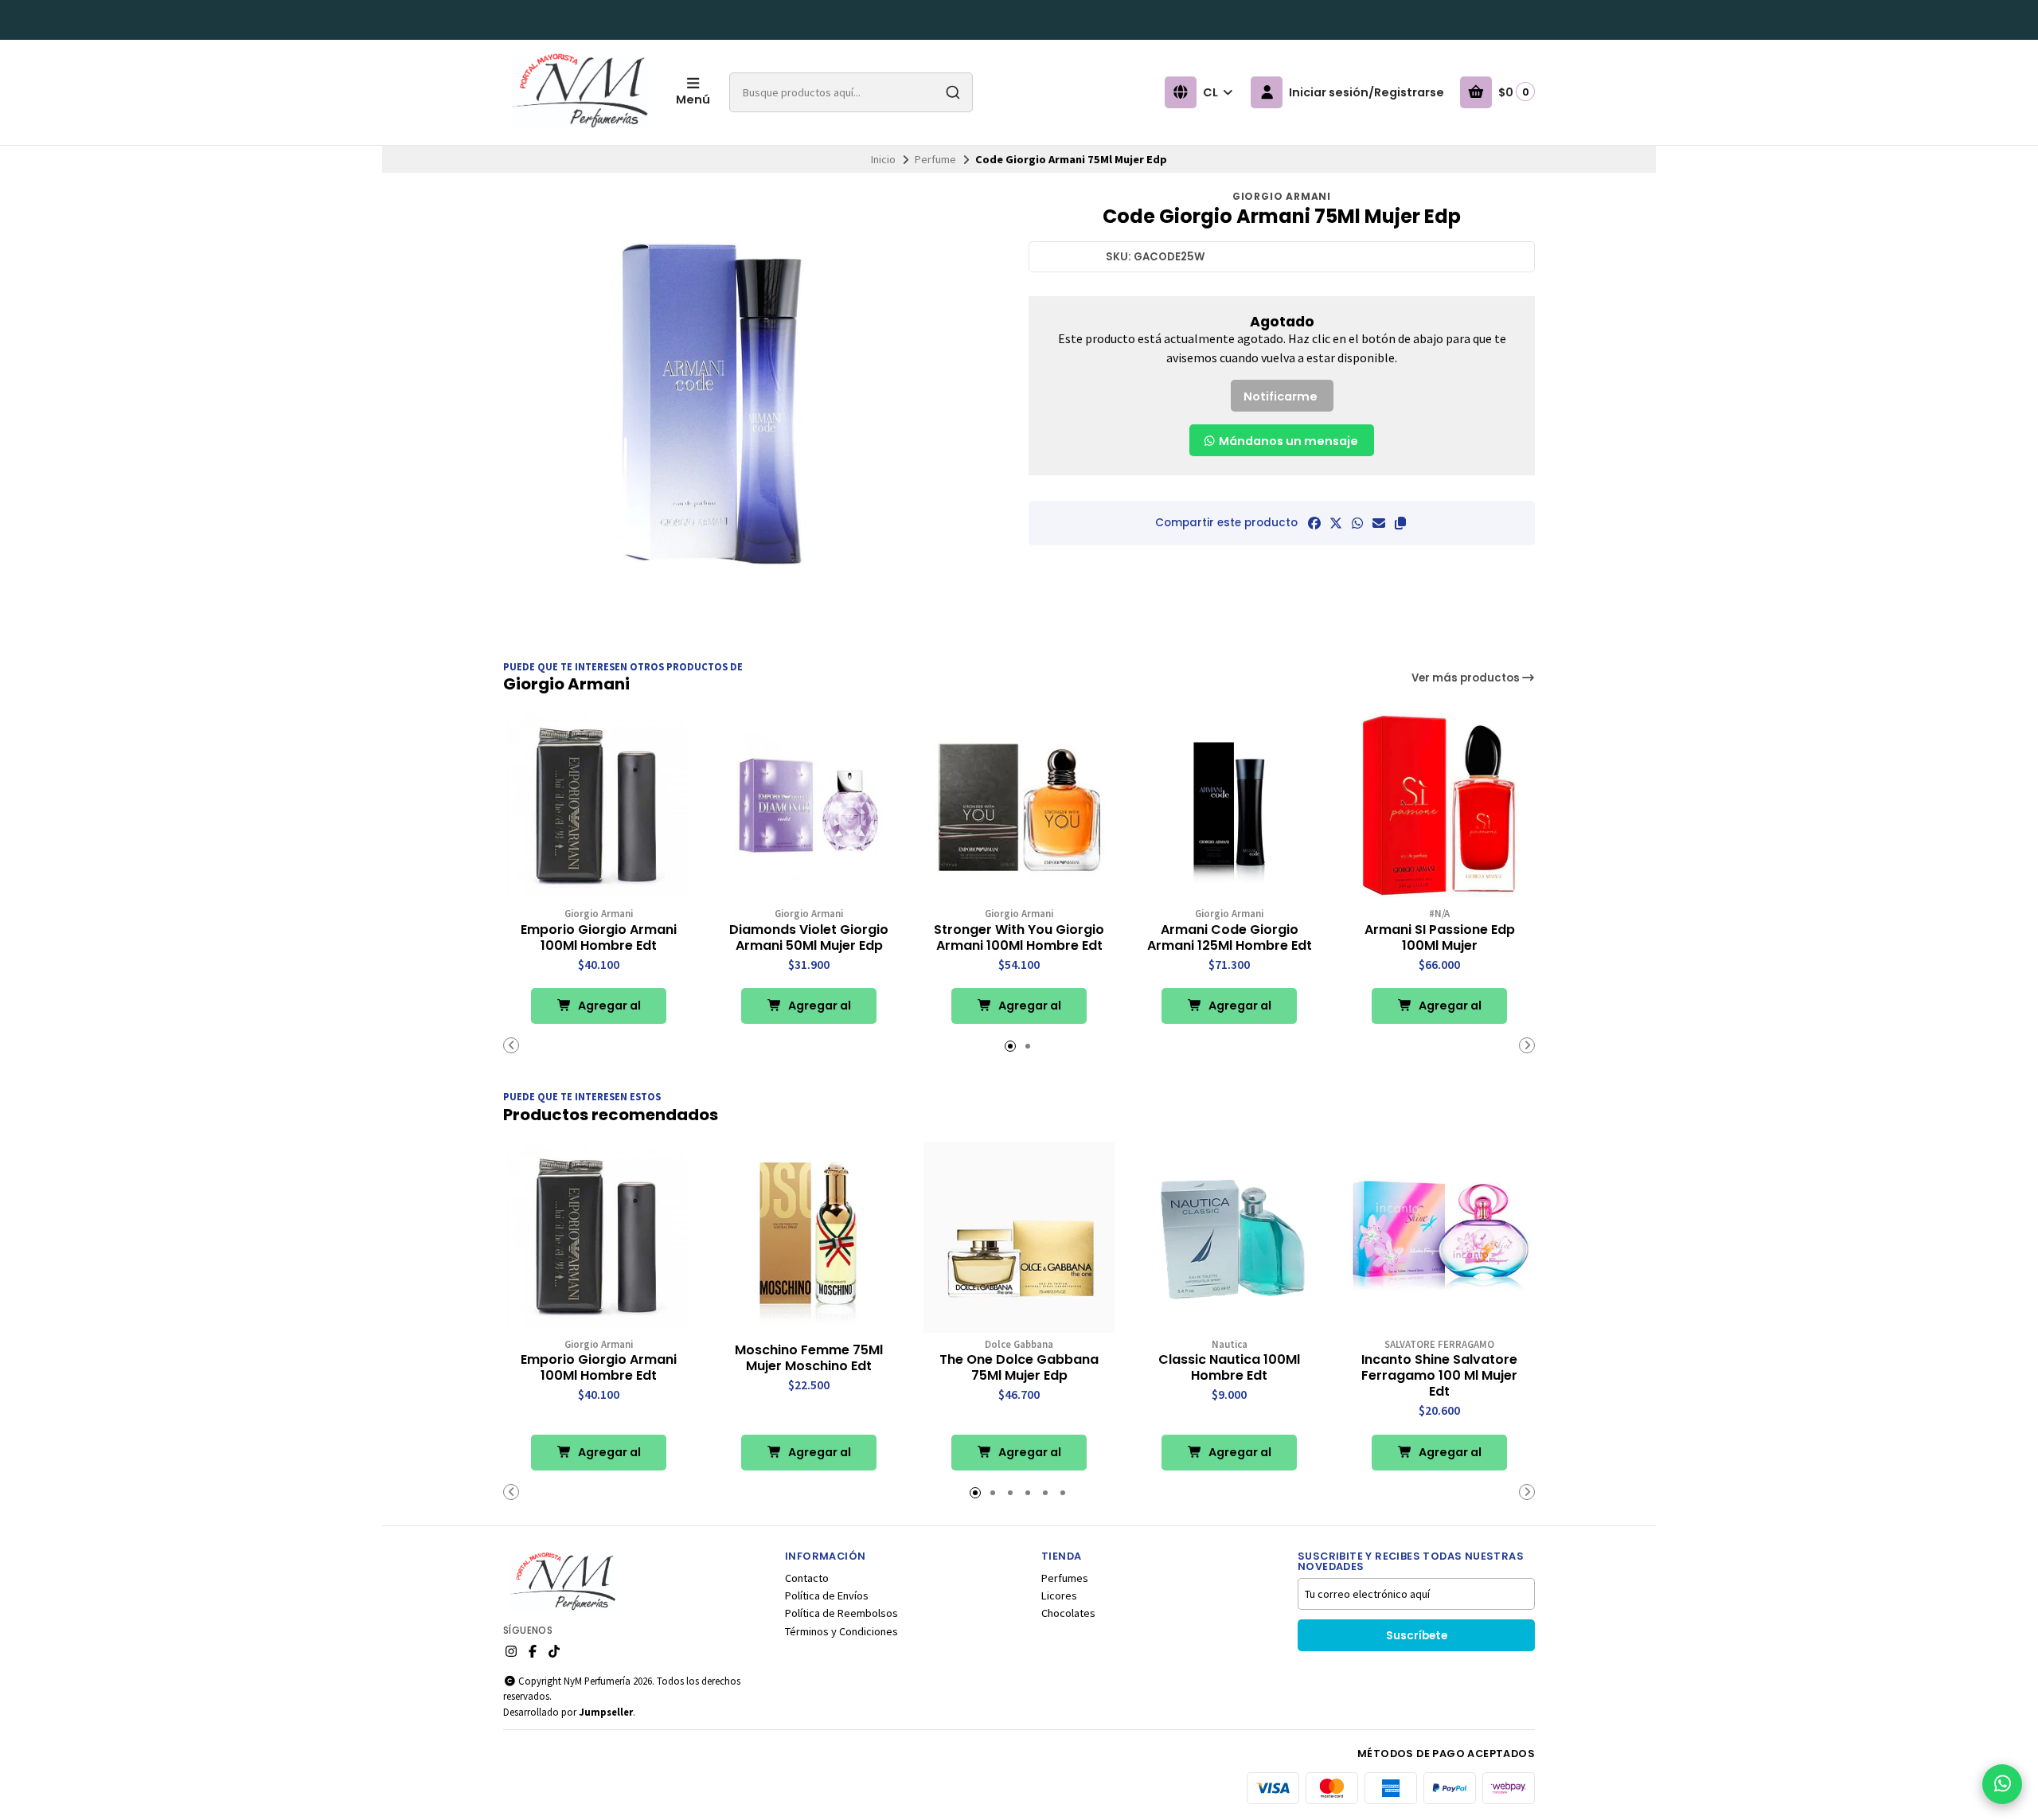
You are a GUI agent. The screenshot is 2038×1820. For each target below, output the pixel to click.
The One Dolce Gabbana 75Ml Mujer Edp (1019, 1368)
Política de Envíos (827, 1595)
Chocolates (1068, 1613)
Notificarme (1281, 396)
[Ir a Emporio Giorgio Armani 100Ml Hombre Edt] (599, 807)
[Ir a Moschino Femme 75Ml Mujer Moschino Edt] (809, 1237)
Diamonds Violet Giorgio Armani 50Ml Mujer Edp (809, 938)
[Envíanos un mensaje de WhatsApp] (2002, 1784)
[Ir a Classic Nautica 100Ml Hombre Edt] (1229, 1237)
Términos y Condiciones (841, 1631)
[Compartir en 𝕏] (1336, 523)
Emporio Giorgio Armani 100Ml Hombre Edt (599, 938)
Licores (1059, 1595)
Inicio (883, 159)
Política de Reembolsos (841, 1613)
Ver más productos (1467, 678)
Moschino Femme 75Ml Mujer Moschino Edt (809, 1358)
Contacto (807, 1578)
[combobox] (851, 92)
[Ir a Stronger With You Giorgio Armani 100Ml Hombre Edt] (1019, 807)
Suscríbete (1417, 1636)
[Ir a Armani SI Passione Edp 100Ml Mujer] (1439, 807)
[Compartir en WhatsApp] (1357, 523)
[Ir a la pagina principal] (580, 92)
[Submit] (953, 92)
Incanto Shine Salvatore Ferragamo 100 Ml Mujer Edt (1439, 1376)
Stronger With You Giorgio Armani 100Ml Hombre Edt (1019, 938)
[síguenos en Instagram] (511, 1651)
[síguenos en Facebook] (533, 1651)
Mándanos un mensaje (1287, 441)
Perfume (935, 159)
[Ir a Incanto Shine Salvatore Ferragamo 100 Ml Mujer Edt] (1439, 1237)
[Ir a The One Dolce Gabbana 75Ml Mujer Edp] (1019, 1237)
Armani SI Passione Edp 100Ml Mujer (1440, 938)
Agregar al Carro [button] (608, 1011)
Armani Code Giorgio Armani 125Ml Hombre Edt (1230, 938)
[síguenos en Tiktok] (554, 1651)
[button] (1400, 523)
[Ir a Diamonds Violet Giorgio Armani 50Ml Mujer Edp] (809, 807)
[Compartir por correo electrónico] (1379, 523)
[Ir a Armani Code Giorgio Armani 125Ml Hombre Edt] (1229, 807)
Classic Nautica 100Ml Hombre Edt (1229, 1368)
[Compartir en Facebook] (1314, 523)
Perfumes (1065, 1578)
